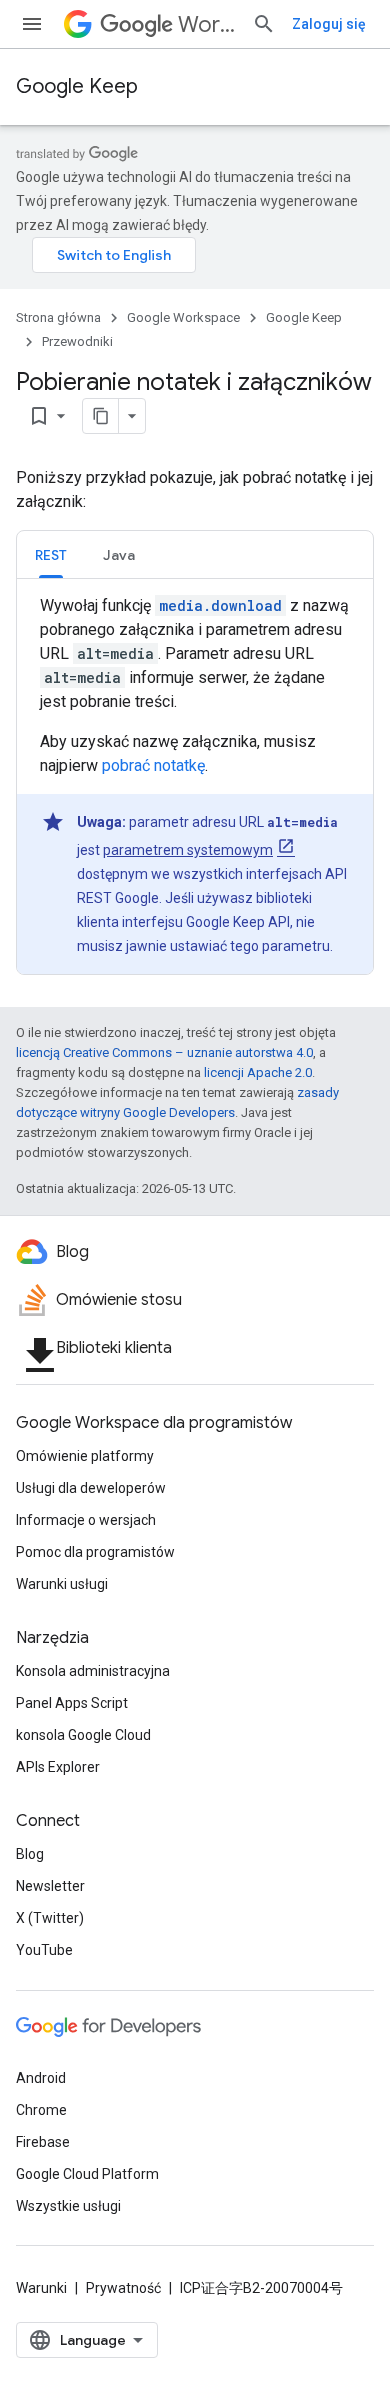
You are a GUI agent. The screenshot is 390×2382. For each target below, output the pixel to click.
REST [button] (51, 555)
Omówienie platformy (85, 1456)
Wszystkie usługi (68, 2206)
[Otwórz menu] (32, 24)
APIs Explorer (58, 1767)
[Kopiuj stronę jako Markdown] (101, 416)
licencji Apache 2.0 (258, 1072)
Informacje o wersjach (86, 1520)
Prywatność (123, 2288)
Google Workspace (183, 317)
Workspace (207, 24)
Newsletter (50, 1886)
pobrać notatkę (153, 765)
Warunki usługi (62, 1584)
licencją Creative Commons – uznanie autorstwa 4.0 (164, 1052)
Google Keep (77, 86)
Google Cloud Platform (87, 2174)
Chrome (41, 2110)
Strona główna (58, 317)
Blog (30, 1854)
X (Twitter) (50, 1918)
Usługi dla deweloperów (91, 1488)
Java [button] (119, 555)
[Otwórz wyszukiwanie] (264, 24)
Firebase (43, 2142)
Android (41, 2078)
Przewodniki (77, 341)
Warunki (41, 2288)
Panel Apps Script (72, 1703)
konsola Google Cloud (83, 1735)
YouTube (44, 1950)
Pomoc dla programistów (95, 1552)
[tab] (51, 554)
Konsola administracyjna (93, 1671)
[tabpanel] (195, 784)
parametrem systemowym (188, 850)
